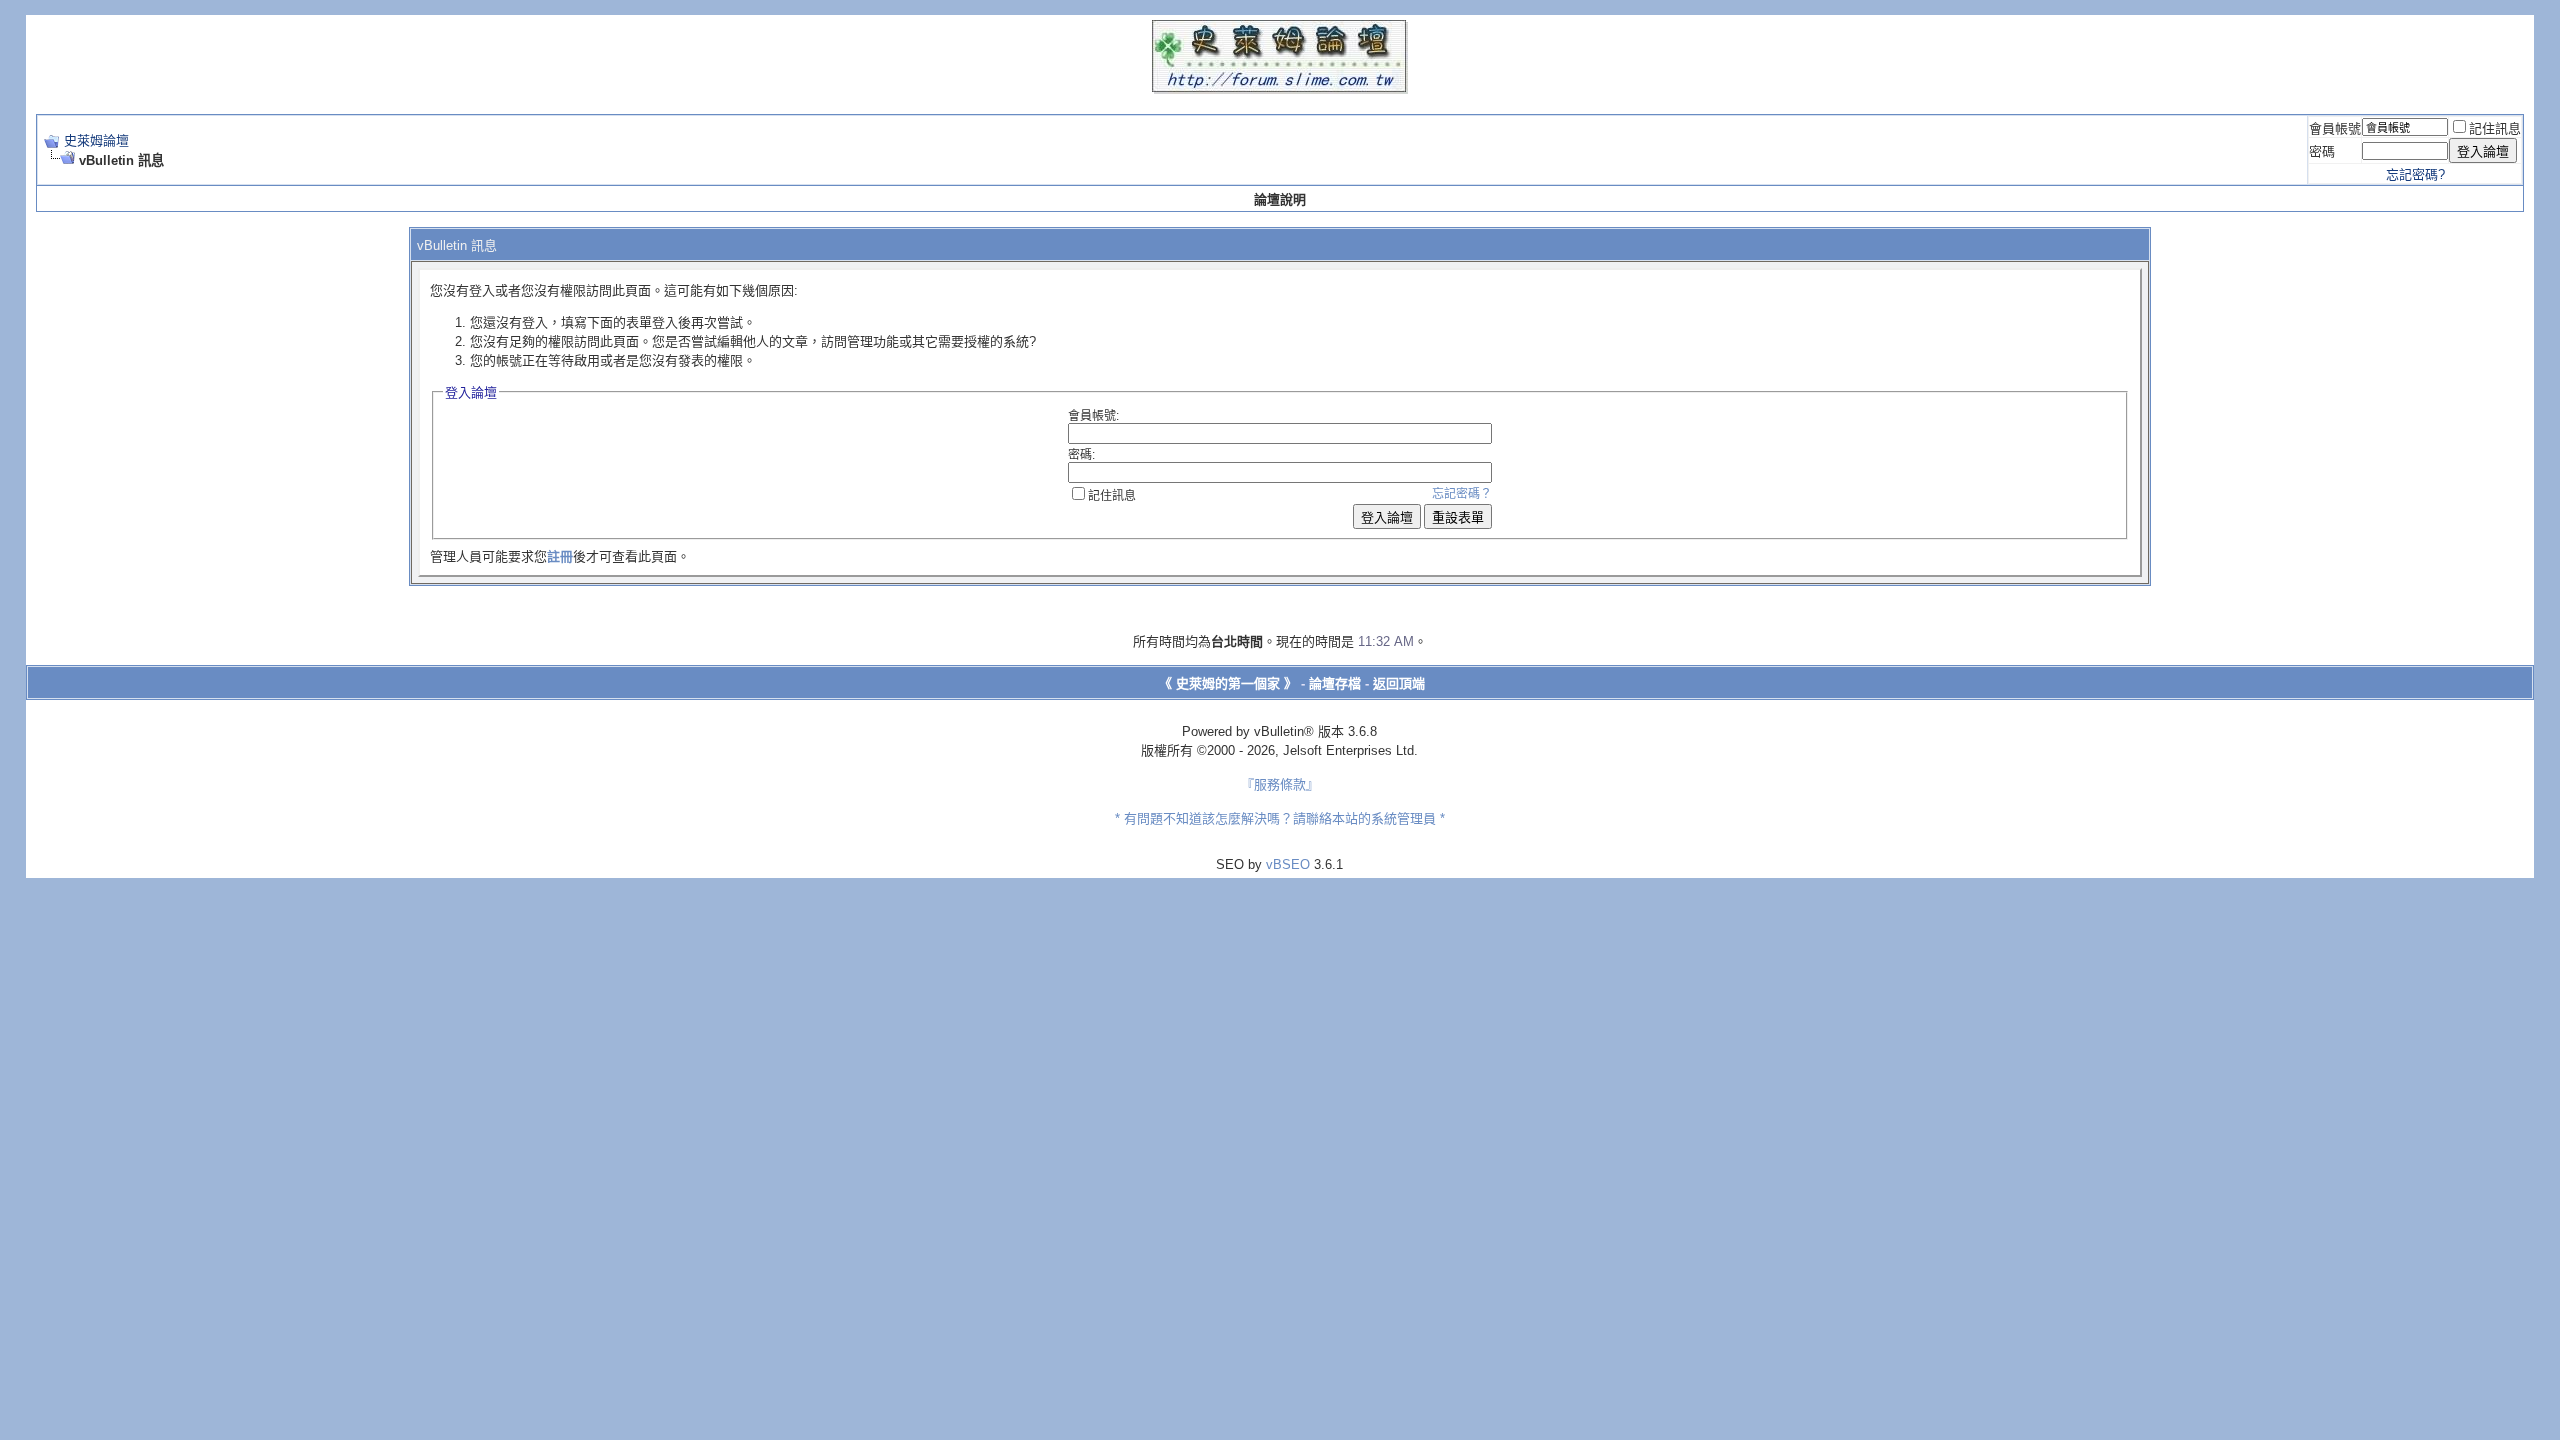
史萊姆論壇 (96, 140)
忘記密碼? (2415, 174)
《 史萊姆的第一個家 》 (1228, 683)
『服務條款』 (1280, 784)
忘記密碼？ (1462, 494)
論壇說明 (1280, 199)
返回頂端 (1399, 683)
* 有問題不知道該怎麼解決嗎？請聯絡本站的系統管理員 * (1280, 818)
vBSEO (1288, 864)
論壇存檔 (1335, 683)
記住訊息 (2495, 128)
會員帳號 (2335, 128)
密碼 (2322, 151)
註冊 (560, 556)
